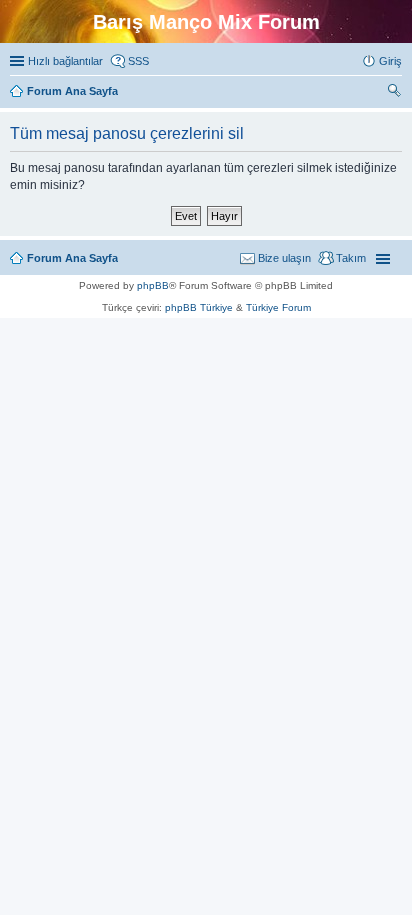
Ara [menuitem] (397, 93)
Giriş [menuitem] (390, 61)
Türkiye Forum (278, 307)
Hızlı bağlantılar (65, 61)
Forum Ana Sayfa (72, 258)
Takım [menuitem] (351, 258)
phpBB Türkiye (199, 307)
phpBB (153, 285)
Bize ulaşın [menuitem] (284, 258)
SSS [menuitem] (138, 61)
